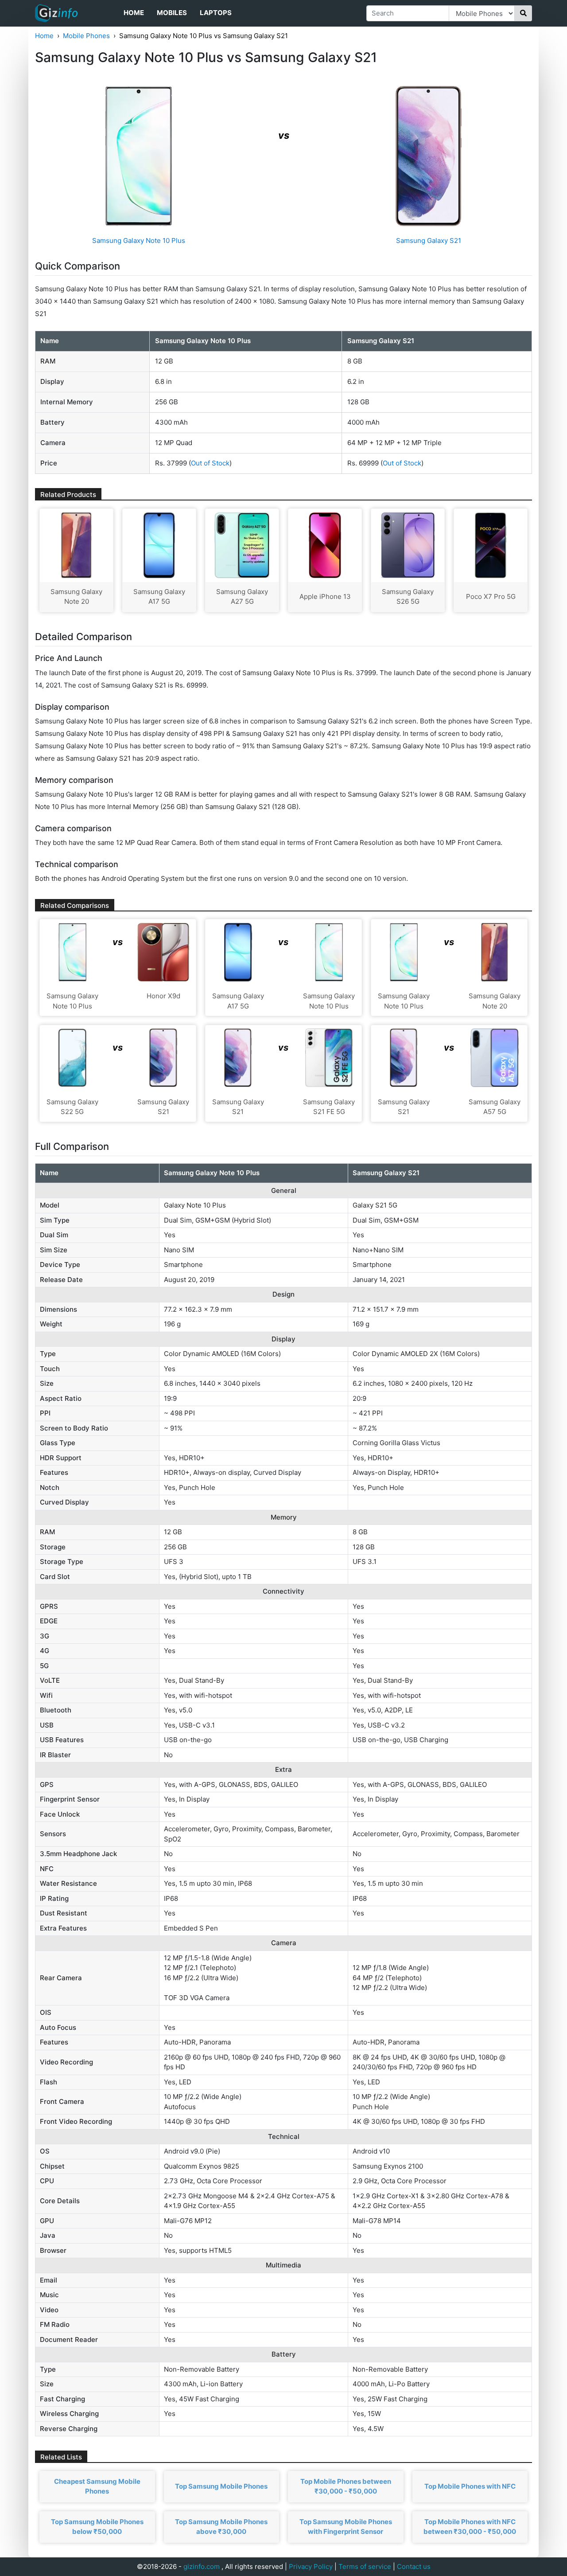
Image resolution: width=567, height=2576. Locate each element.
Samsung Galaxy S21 (429, 240)
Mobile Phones (86, 36)
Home (134, 13)
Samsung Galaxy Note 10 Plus (139, 240)
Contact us (414, 2566)
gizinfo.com (202, 2566)
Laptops (216, 13)
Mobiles (172, 13)
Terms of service (365, 2566)
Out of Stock (210, 463)
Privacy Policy (311, 2566)
